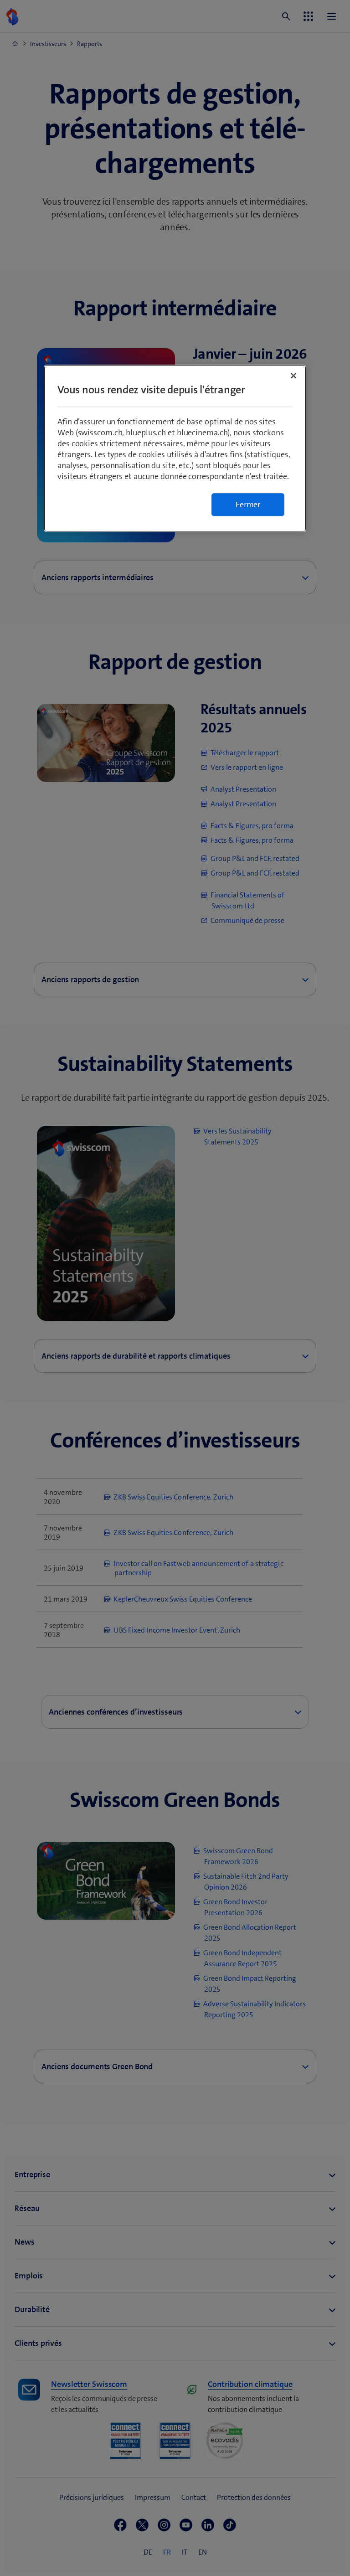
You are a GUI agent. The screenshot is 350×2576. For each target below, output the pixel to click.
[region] (175, 448)
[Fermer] (293, 376)
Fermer (248, 505)
